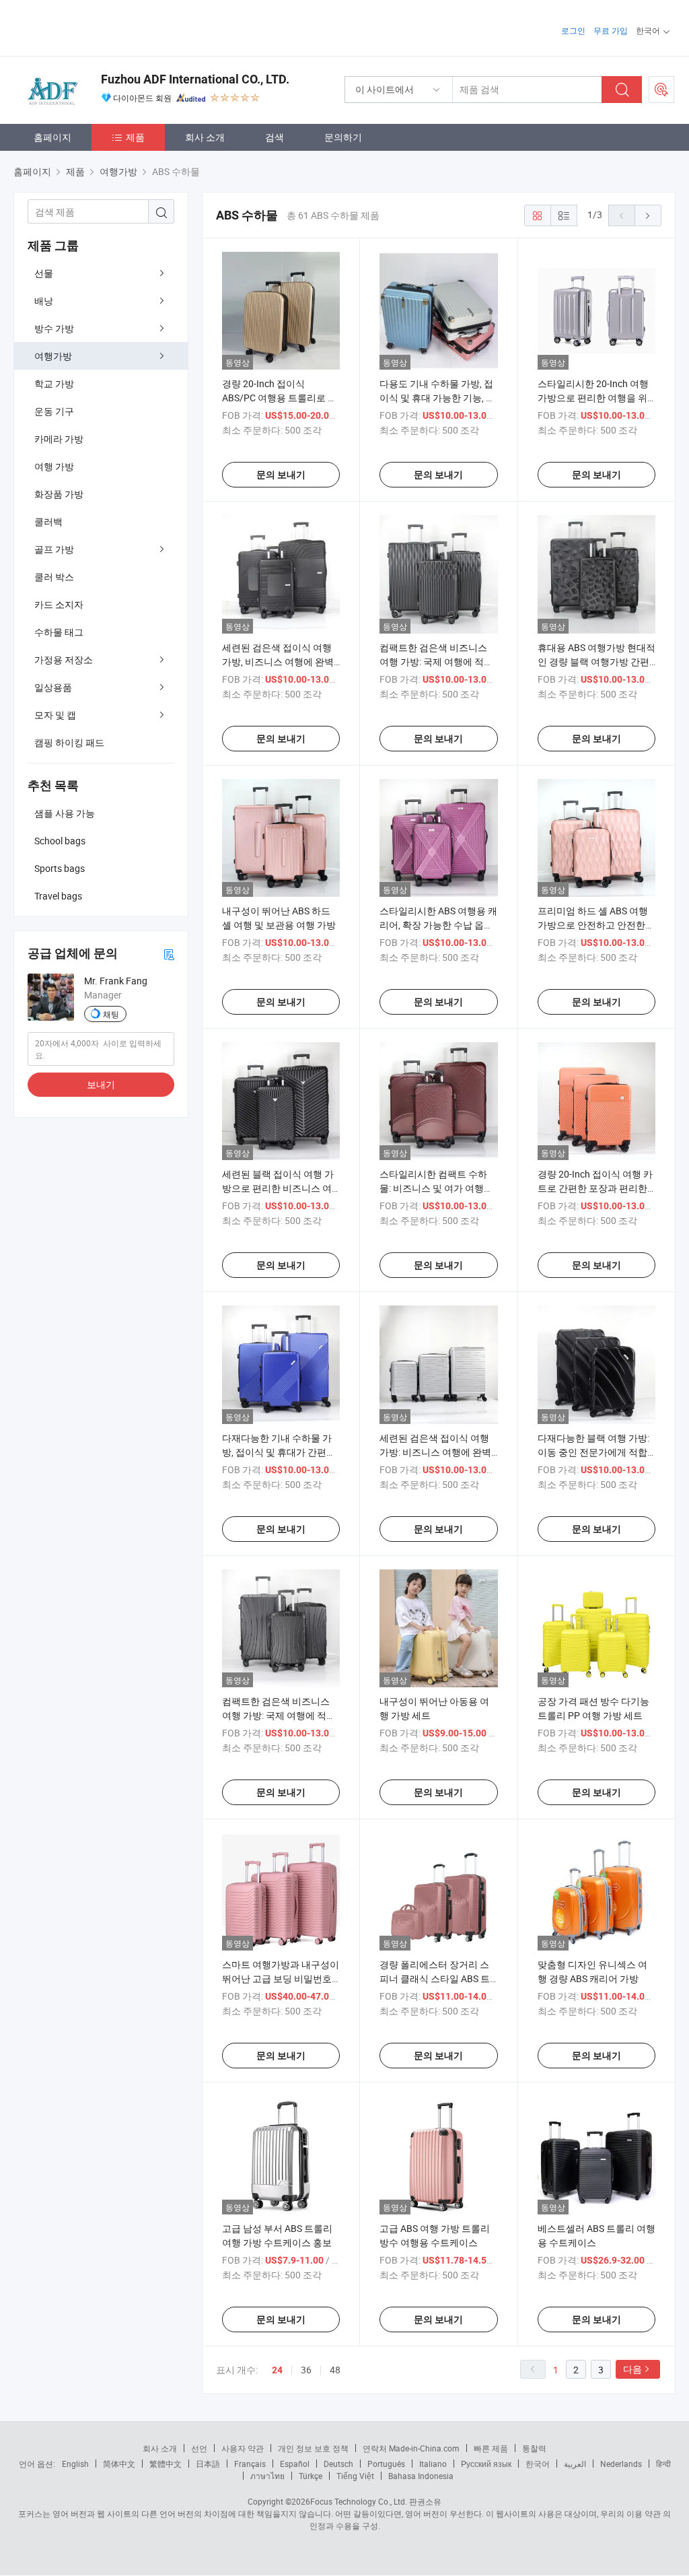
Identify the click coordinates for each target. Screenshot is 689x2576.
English (75, 2464)
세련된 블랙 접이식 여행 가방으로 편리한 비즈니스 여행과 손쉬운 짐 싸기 (278, 1188)
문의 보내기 (281, 475)
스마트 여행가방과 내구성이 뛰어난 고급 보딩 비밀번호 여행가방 (281, 1978)
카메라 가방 (59, 439)
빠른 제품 (491, 2448)
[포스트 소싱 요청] (661, 90)
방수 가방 (54, 328)
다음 (632, 2369)
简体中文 (119, 2464)
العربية (575, 2464)
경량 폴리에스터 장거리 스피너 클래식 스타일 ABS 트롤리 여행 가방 (435, 1978)
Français (250, 2464)
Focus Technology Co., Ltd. (359, 2501)
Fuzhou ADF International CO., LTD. (195, 79)
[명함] (169, 954)
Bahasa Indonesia (421, 2476)
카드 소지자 (59, 604)
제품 (135, 137)
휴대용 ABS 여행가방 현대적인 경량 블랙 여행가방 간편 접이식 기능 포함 (596, 662)
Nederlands (621, 2464)
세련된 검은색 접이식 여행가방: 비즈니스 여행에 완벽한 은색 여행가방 (435, 1452)
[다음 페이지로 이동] (648, 215)
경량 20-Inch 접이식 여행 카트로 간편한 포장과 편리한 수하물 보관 (595, 1188)
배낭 (44, 301)
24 (277, 2370)
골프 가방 (54, 549)
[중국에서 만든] (100, 27)
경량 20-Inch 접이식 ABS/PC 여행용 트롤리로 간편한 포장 (280, 398)
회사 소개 (205, 137)
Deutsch (338, 2464)
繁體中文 (166, 2464)
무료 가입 (611, 30)
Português (386, 2464)
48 (335, 2370)
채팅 (111, 1014)
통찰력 (534, 2448)
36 (306, 2370)
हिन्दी (663, 2464)
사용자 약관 (243, 2448)
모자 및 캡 (55, 715)
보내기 (101, 1084)
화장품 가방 (59, 494)
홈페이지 (52, 137)
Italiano (433, 2464)
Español (295, 2464)
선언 (199, 2448)
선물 (44, 273)
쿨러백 (48, 521)
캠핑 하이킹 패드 (69, 742)
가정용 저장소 (64, 659)
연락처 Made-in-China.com (411, 2448)
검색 (275, 137)
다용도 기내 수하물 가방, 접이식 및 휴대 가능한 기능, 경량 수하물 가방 (437, 398)
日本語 (208, 2464)
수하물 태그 (59, 632)
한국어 (538, 2464)
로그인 (573, 30)
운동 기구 (54, 411)
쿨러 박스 (54, 577)
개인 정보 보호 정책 (313, 2448)
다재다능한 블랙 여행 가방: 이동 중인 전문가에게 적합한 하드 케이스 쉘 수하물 (593, 1452)
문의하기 (343, 137)
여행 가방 (54, 466)
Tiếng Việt (355, 2476)
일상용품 (53, 687)
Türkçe (311, 2476)
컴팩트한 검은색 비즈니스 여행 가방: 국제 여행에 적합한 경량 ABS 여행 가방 (279, 1715)
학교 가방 (54, 383)
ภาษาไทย (267, 2476)
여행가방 (53, 356)
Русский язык (486, 2464)
